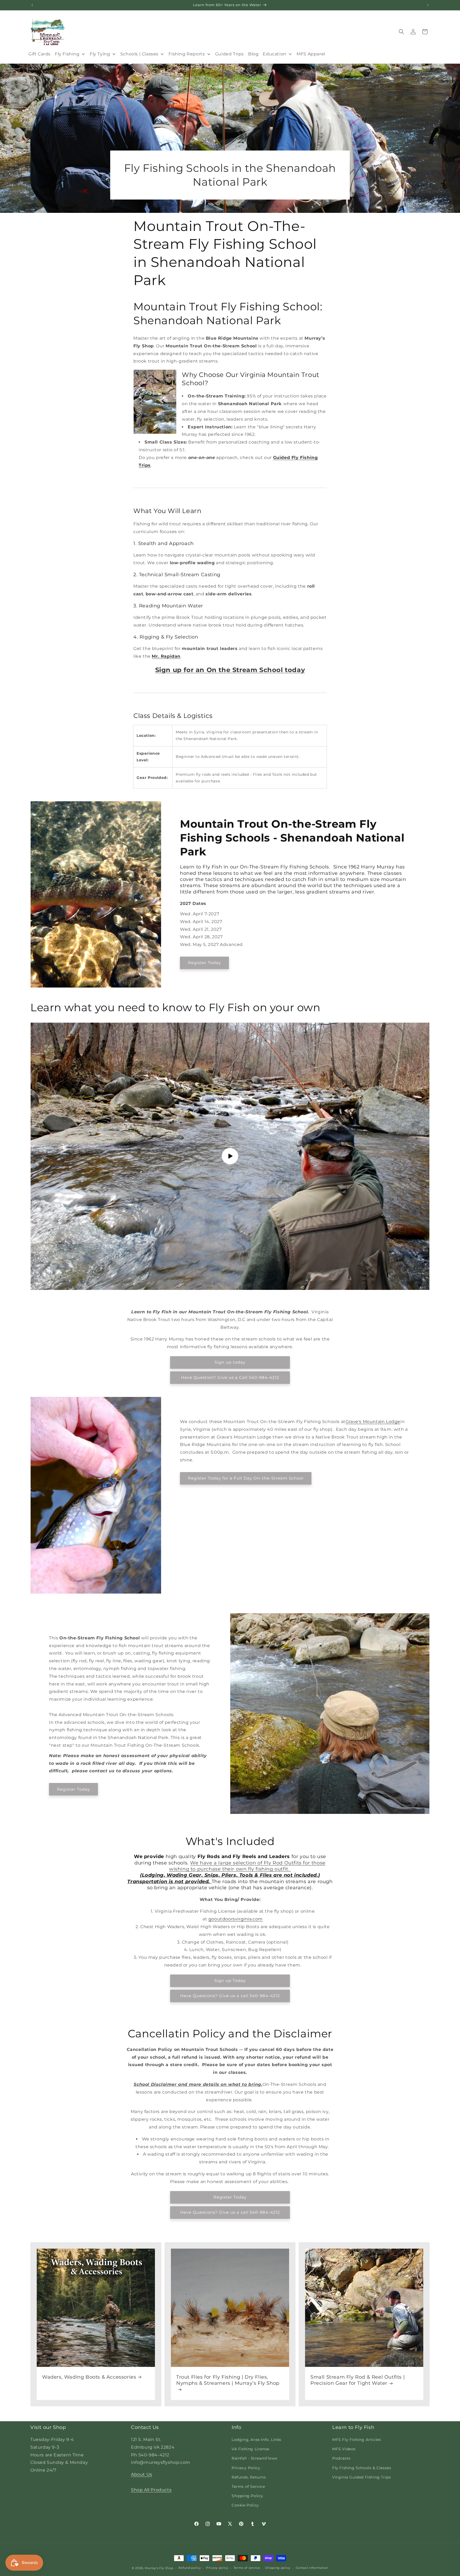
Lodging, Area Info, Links (256, 2440)
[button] (401, 32)
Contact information (312, 2568)
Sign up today (230, 1362)
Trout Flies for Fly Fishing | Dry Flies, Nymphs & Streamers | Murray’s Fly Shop (228, 2380)
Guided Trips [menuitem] (229, 54)
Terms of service (247, 2568)
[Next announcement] (428, 5)
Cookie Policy (245, 2505)
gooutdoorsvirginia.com (236, 1919)
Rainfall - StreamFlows (254, 2458)
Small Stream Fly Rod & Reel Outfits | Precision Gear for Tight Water (358, 2380)
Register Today (204, 963)
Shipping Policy (247, 2496)
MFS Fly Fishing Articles (357, 2440)
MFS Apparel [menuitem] (311, 54)
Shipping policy (278, 2568)
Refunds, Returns (249, 2477)
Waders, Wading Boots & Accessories (89, 2377)
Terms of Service (248, 2486)
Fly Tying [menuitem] (100, 54)
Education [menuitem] (274, 54)
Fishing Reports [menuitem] (187, 54)
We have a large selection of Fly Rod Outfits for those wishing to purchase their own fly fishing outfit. (247, 1866)
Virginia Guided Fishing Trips (362, 2477)
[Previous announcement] (32, 5)
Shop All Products (151, 2490)
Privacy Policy (246, 2468)
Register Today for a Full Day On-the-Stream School (246, 1478)
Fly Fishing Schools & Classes (362, 2468)
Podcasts (341, 2458)
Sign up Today (230, 1980)
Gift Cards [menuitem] (40, 54)
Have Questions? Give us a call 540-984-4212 (230, 1996)
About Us (142, 2474)
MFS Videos (344, 2449)
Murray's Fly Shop (159, 2568)
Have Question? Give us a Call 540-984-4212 (230, 1377)
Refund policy (190, 2568)
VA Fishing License (250, 2449)
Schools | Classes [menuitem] (139, 54)
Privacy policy (217, 2568)
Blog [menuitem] (253, 54)
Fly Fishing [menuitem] (67, 54)
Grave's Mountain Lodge (373, 1422)
